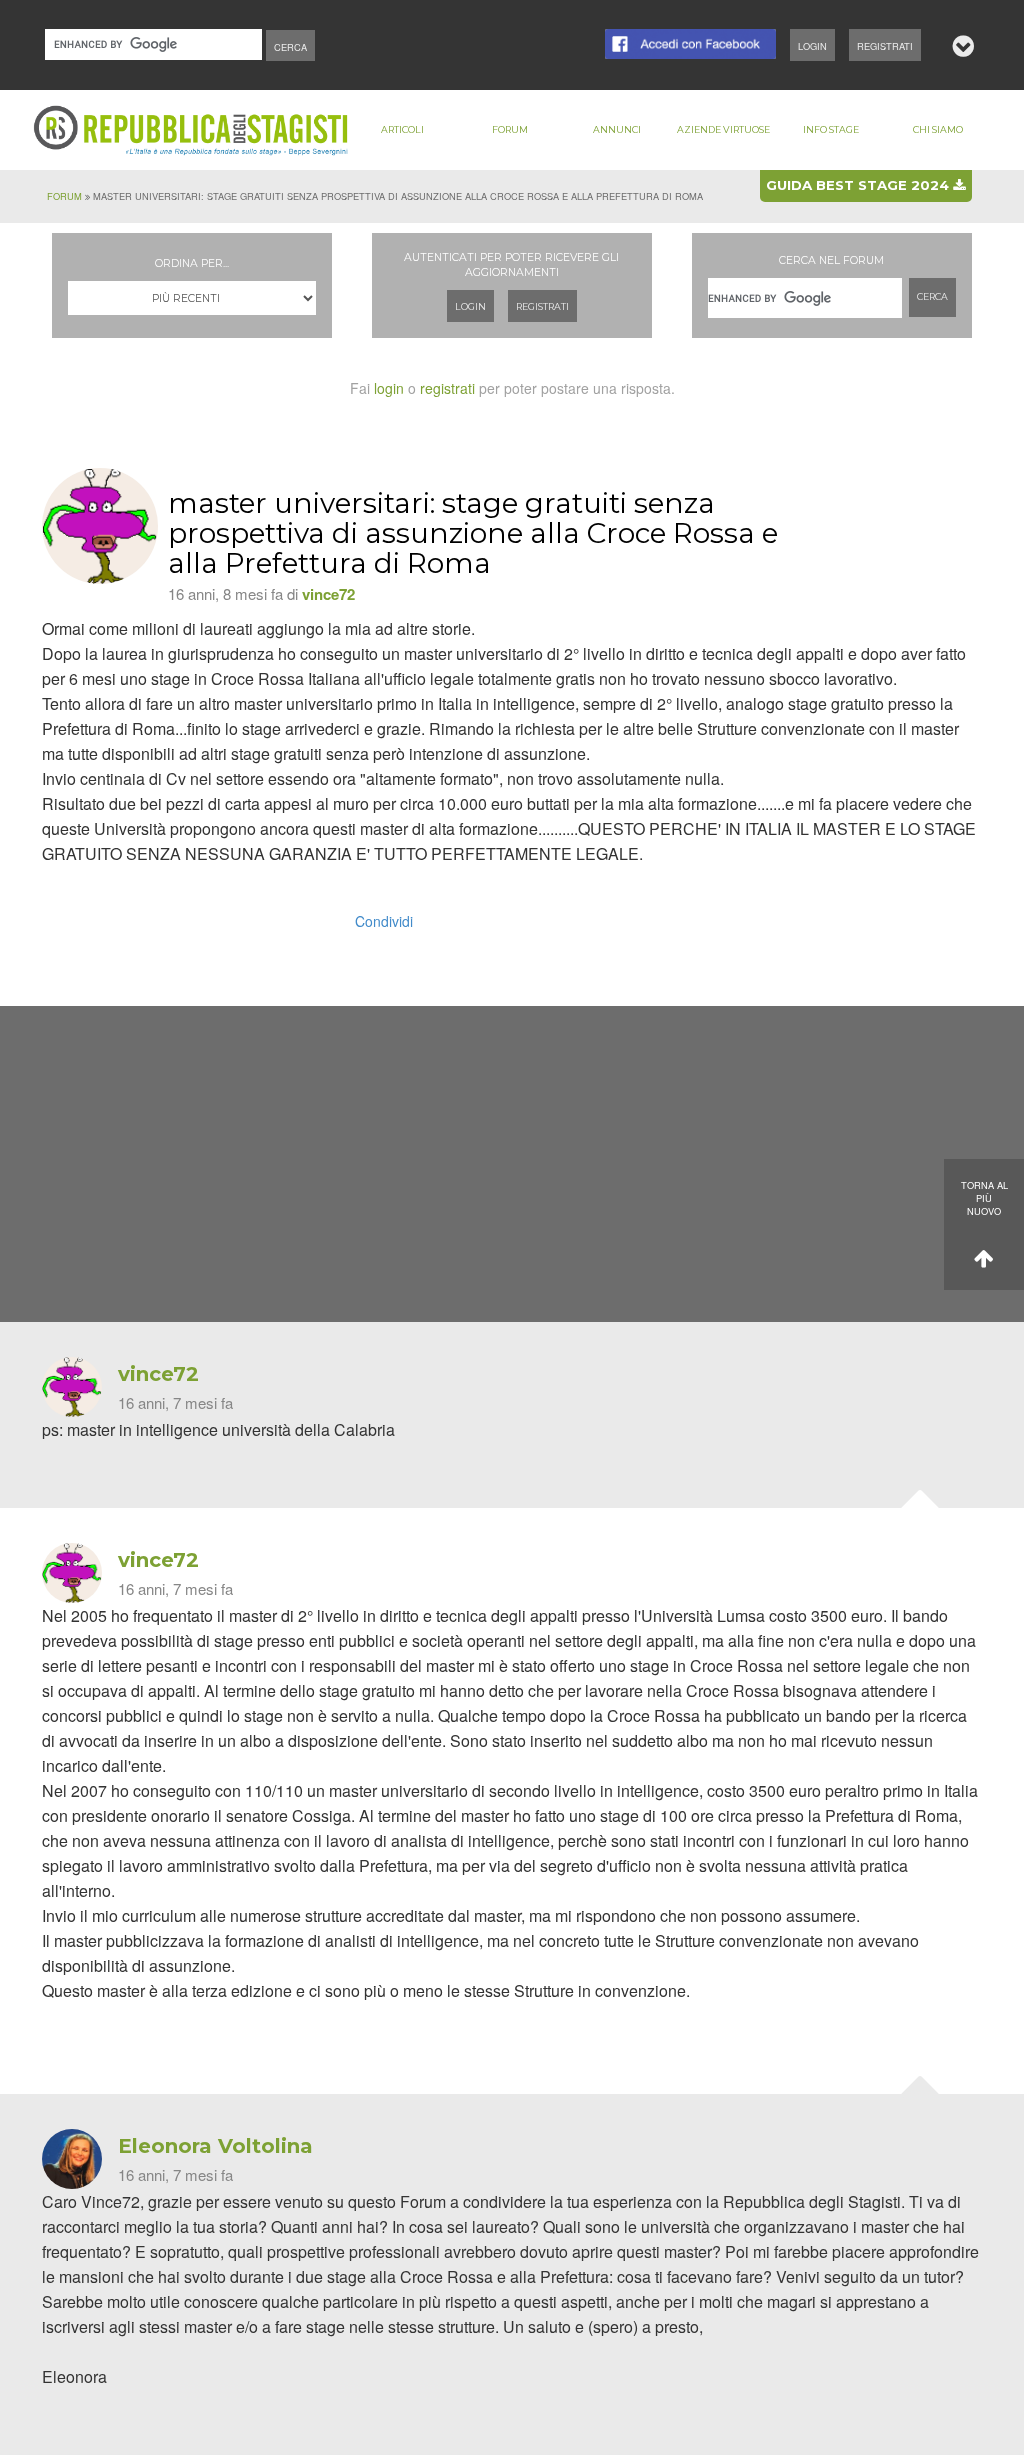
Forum (510, 129)
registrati (447, 388)
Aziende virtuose (723, 129)
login (389, 388)
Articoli (402, 129)
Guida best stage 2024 (859, 185)
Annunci (617, 129)
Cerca (932, 296)
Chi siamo (938, 129)
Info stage (831, 129)
